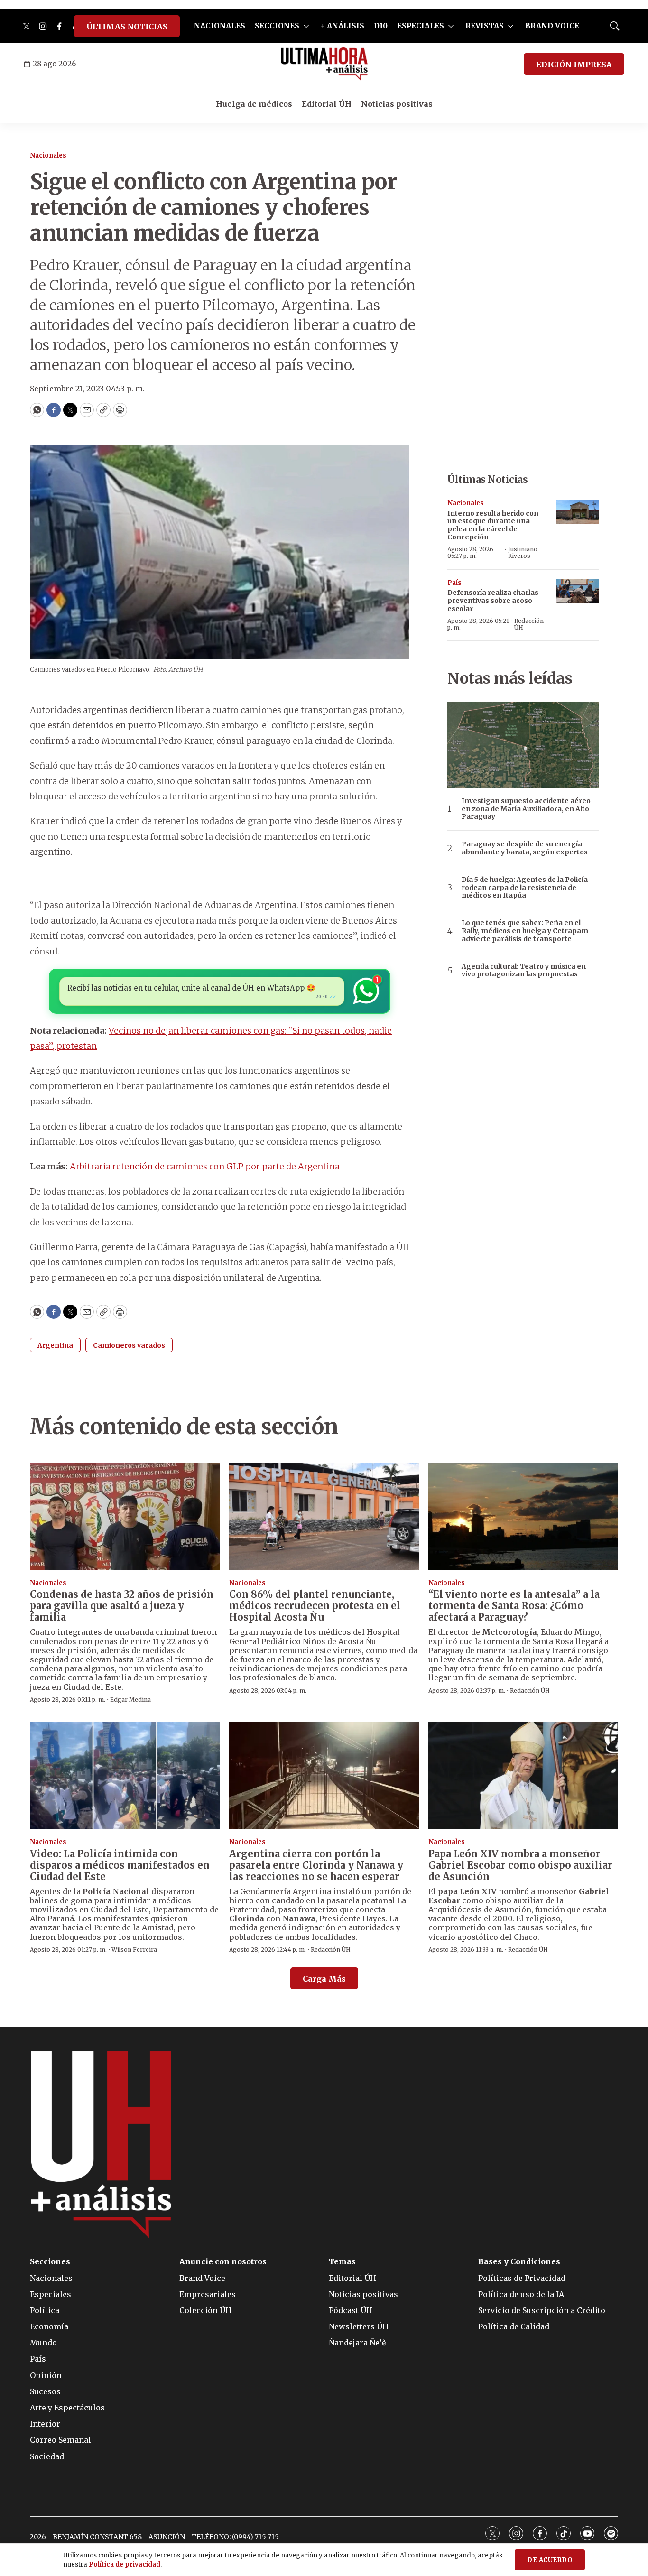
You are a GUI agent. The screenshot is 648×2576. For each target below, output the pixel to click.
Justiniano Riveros (523, 552)
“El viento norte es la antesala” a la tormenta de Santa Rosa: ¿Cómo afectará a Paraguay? (514, 1606)
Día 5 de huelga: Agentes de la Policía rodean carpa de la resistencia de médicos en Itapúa (525, 888)
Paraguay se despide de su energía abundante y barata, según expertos (525, 848)
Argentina (55, 1345)
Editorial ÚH (327, 104)
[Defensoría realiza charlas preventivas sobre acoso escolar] (578, 591)
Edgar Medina (130, 1700)
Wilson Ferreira (134, 1950)
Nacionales (48, 155)
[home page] (324, 64)
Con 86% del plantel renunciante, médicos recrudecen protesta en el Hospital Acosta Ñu (315, 1606)
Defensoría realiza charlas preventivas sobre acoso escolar (493, 601)
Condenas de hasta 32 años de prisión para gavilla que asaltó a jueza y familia (122, 1606)
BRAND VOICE (552, 26)
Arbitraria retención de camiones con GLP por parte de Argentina (205, 1166)
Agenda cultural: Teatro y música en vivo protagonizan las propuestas (524, 971)
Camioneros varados (129, 1345)
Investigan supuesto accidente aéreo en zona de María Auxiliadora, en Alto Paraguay (526, 809)
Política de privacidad (125, 2564)
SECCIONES (277, 26)
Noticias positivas (397, 104)
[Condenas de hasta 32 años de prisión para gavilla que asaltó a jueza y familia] (125, 1516)
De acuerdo (550, 2560)
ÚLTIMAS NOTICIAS (127, 27)
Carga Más (324, 1979)
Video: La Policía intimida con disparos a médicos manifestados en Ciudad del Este (120, 1865)
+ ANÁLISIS (343, 26)
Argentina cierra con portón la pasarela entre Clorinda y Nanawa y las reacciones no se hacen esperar (316, 1865)
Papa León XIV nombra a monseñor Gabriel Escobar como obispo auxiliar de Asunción (520, 1865)
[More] (306, 26)
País (454, 583)
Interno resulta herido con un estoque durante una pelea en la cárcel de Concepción (493, 525)
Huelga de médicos (254, 104)
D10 (381, 26)
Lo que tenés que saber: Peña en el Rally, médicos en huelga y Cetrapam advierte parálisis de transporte (525, 931)
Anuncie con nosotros (223, 2262)
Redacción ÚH (529, 624)
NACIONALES (220, 26)
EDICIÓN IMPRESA (574, 65)
